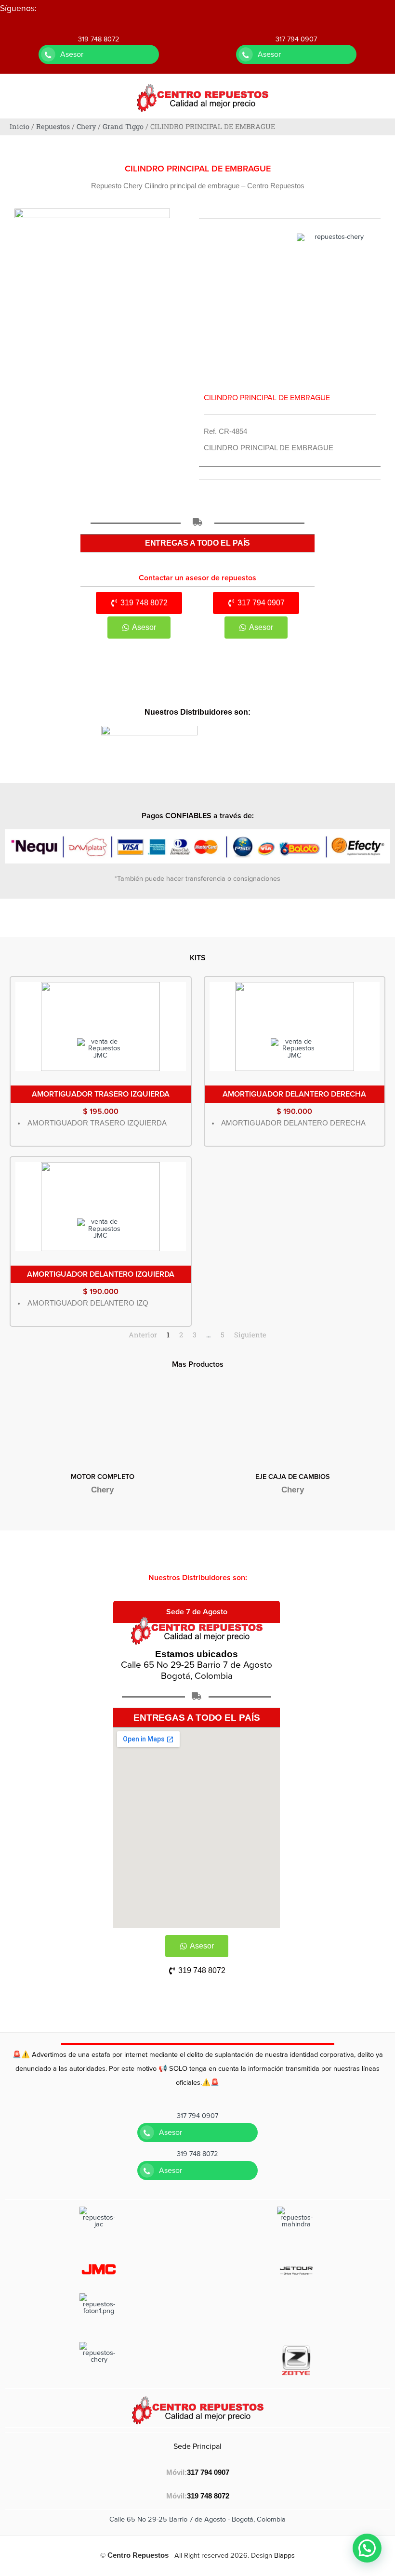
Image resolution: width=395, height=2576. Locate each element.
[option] (102, 1448)
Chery (86, 126)
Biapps (284, 2556)
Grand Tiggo (123, 126)
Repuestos (53, 126)
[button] (367, 2548)
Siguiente (250, 1335)
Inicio (20, 126)
